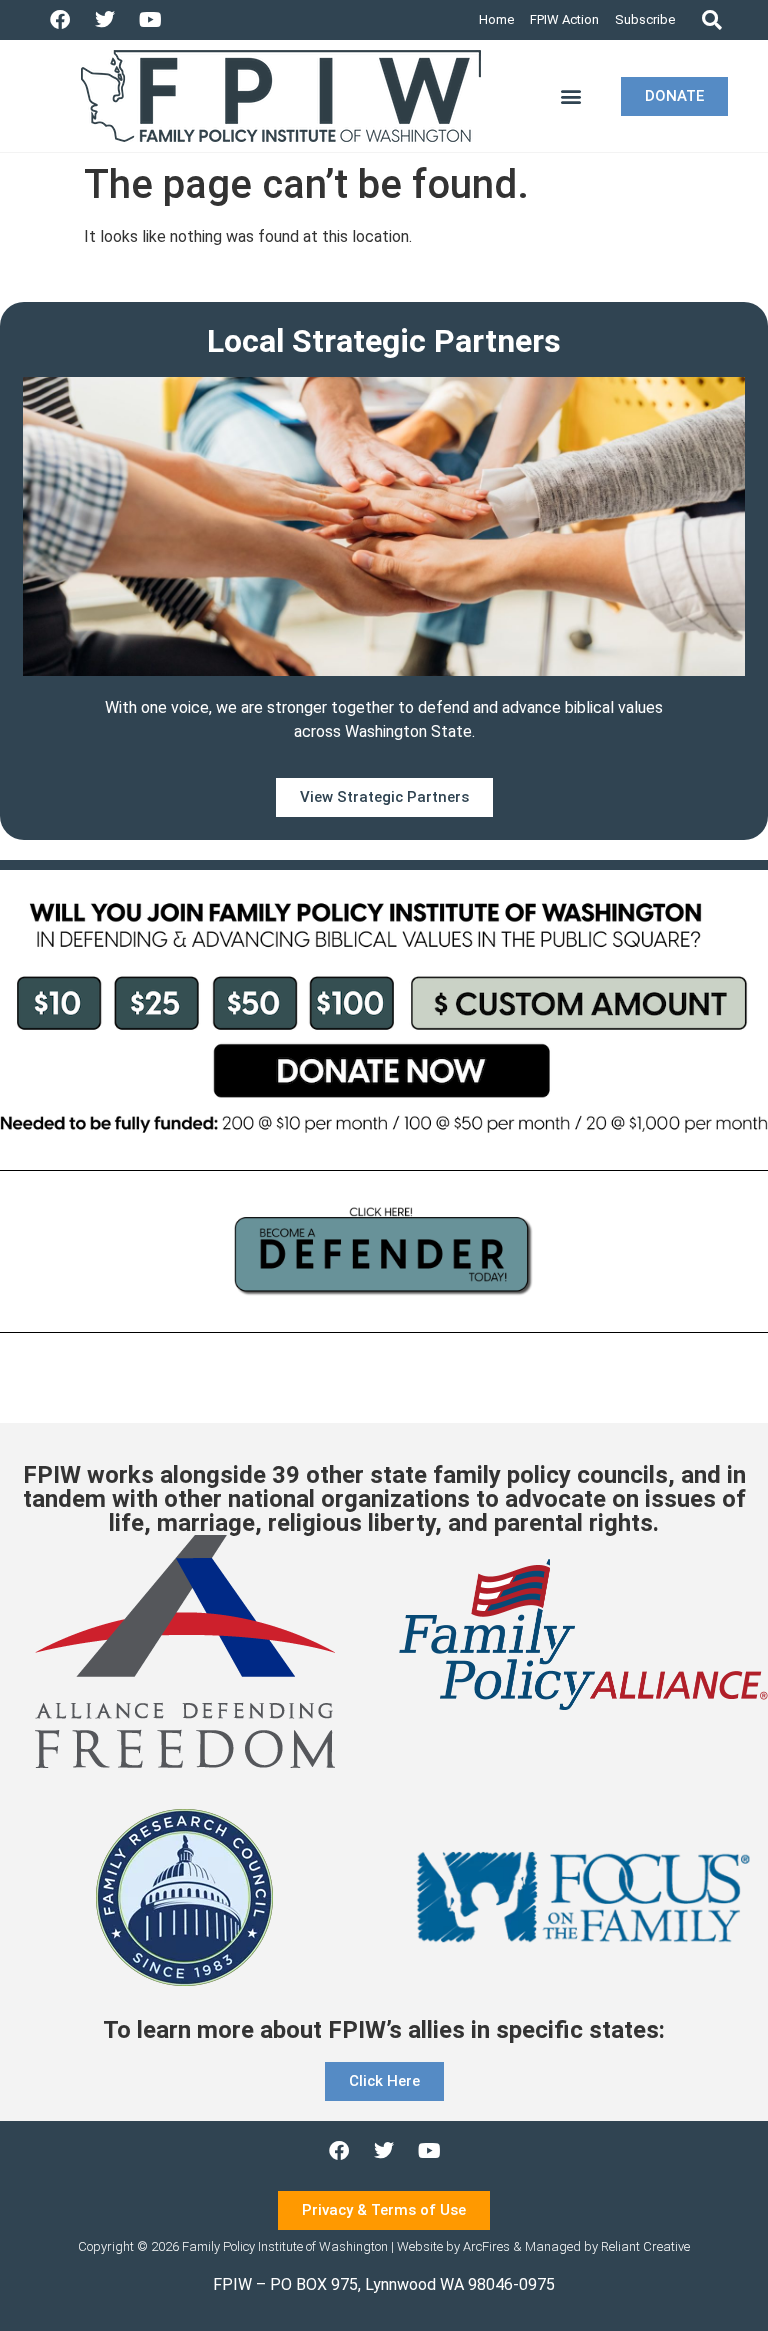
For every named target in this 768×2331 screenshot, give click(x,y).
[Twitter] (105, 20)
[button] (711, 20)
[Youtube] (150, 20)
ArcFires (486, 2246)
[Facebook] (60, 20)
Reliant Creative (645, 2246)
